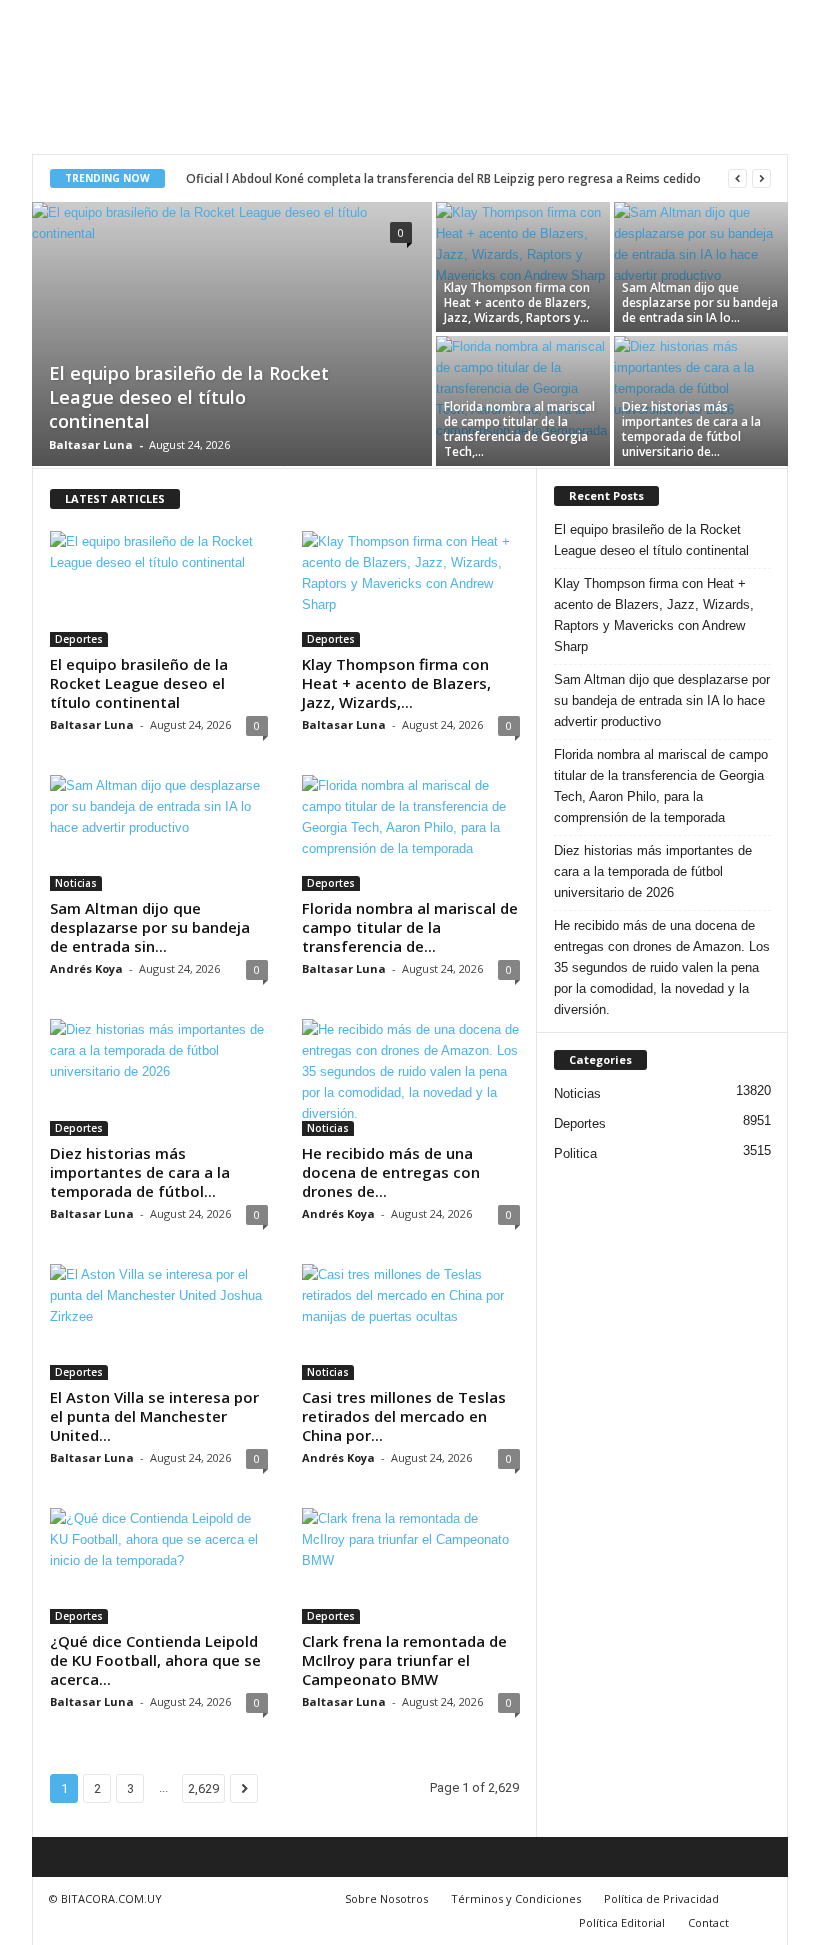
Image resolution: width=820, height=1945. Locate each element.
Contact (708, 1922)
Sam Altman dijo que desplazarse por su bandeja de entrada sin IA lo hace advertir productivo (662, 700)
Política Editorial (622, 1922)
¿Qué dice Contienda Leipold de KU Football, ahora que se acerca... (155, 1660)
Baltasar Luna (91, 444)
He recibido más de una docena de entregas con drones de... (391, 1172)
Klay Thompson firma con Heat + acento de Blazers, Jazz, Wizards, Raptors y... (517, 302)
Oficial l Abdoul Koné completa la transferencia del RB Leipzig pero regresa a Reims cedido (443, 178)
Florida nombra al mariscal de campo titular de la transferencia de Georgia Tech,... (519, 429)
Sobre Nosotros (386, 1898)
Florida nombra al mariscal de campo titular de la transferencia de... (410, 927)
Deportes (79, 639)
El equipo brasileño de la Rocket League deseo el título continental (189, 397)
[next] (761, 178)
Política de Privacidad (661, 1898)
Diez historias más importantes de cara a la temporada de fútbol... (140, 1172)
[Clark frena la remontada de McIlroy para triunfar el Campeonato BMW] (411, 1566)
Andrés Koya (86, 968)
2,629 (203, 1788)
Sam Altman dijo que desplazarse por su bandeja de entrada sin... (150, 927)
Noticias (76, 883)
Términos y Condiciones (516, 1898)
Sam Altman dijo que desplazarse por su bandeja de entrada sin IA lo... (700, 302)
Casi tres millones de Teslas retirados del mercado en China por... (404, 1416)
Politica (575, 1153)
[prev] (737, 178)
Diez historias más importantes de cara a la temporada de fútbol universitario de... (691, 429)
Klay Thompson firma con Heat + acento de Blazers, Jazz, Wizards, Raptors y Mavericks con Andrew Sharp (654, 615)
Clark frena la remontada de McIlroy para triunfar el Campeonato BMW (404, 1660)
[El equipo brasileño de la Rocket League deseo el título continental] (232, 336)
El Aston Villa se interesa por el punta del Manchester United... (154, 1416)
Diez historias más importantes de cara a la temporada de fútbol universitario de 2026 (653, 871)
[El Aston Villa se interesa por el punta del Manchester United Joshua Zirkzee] (159, 1322)
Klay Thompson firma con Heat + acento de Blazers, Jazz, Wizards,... (396, 683)
